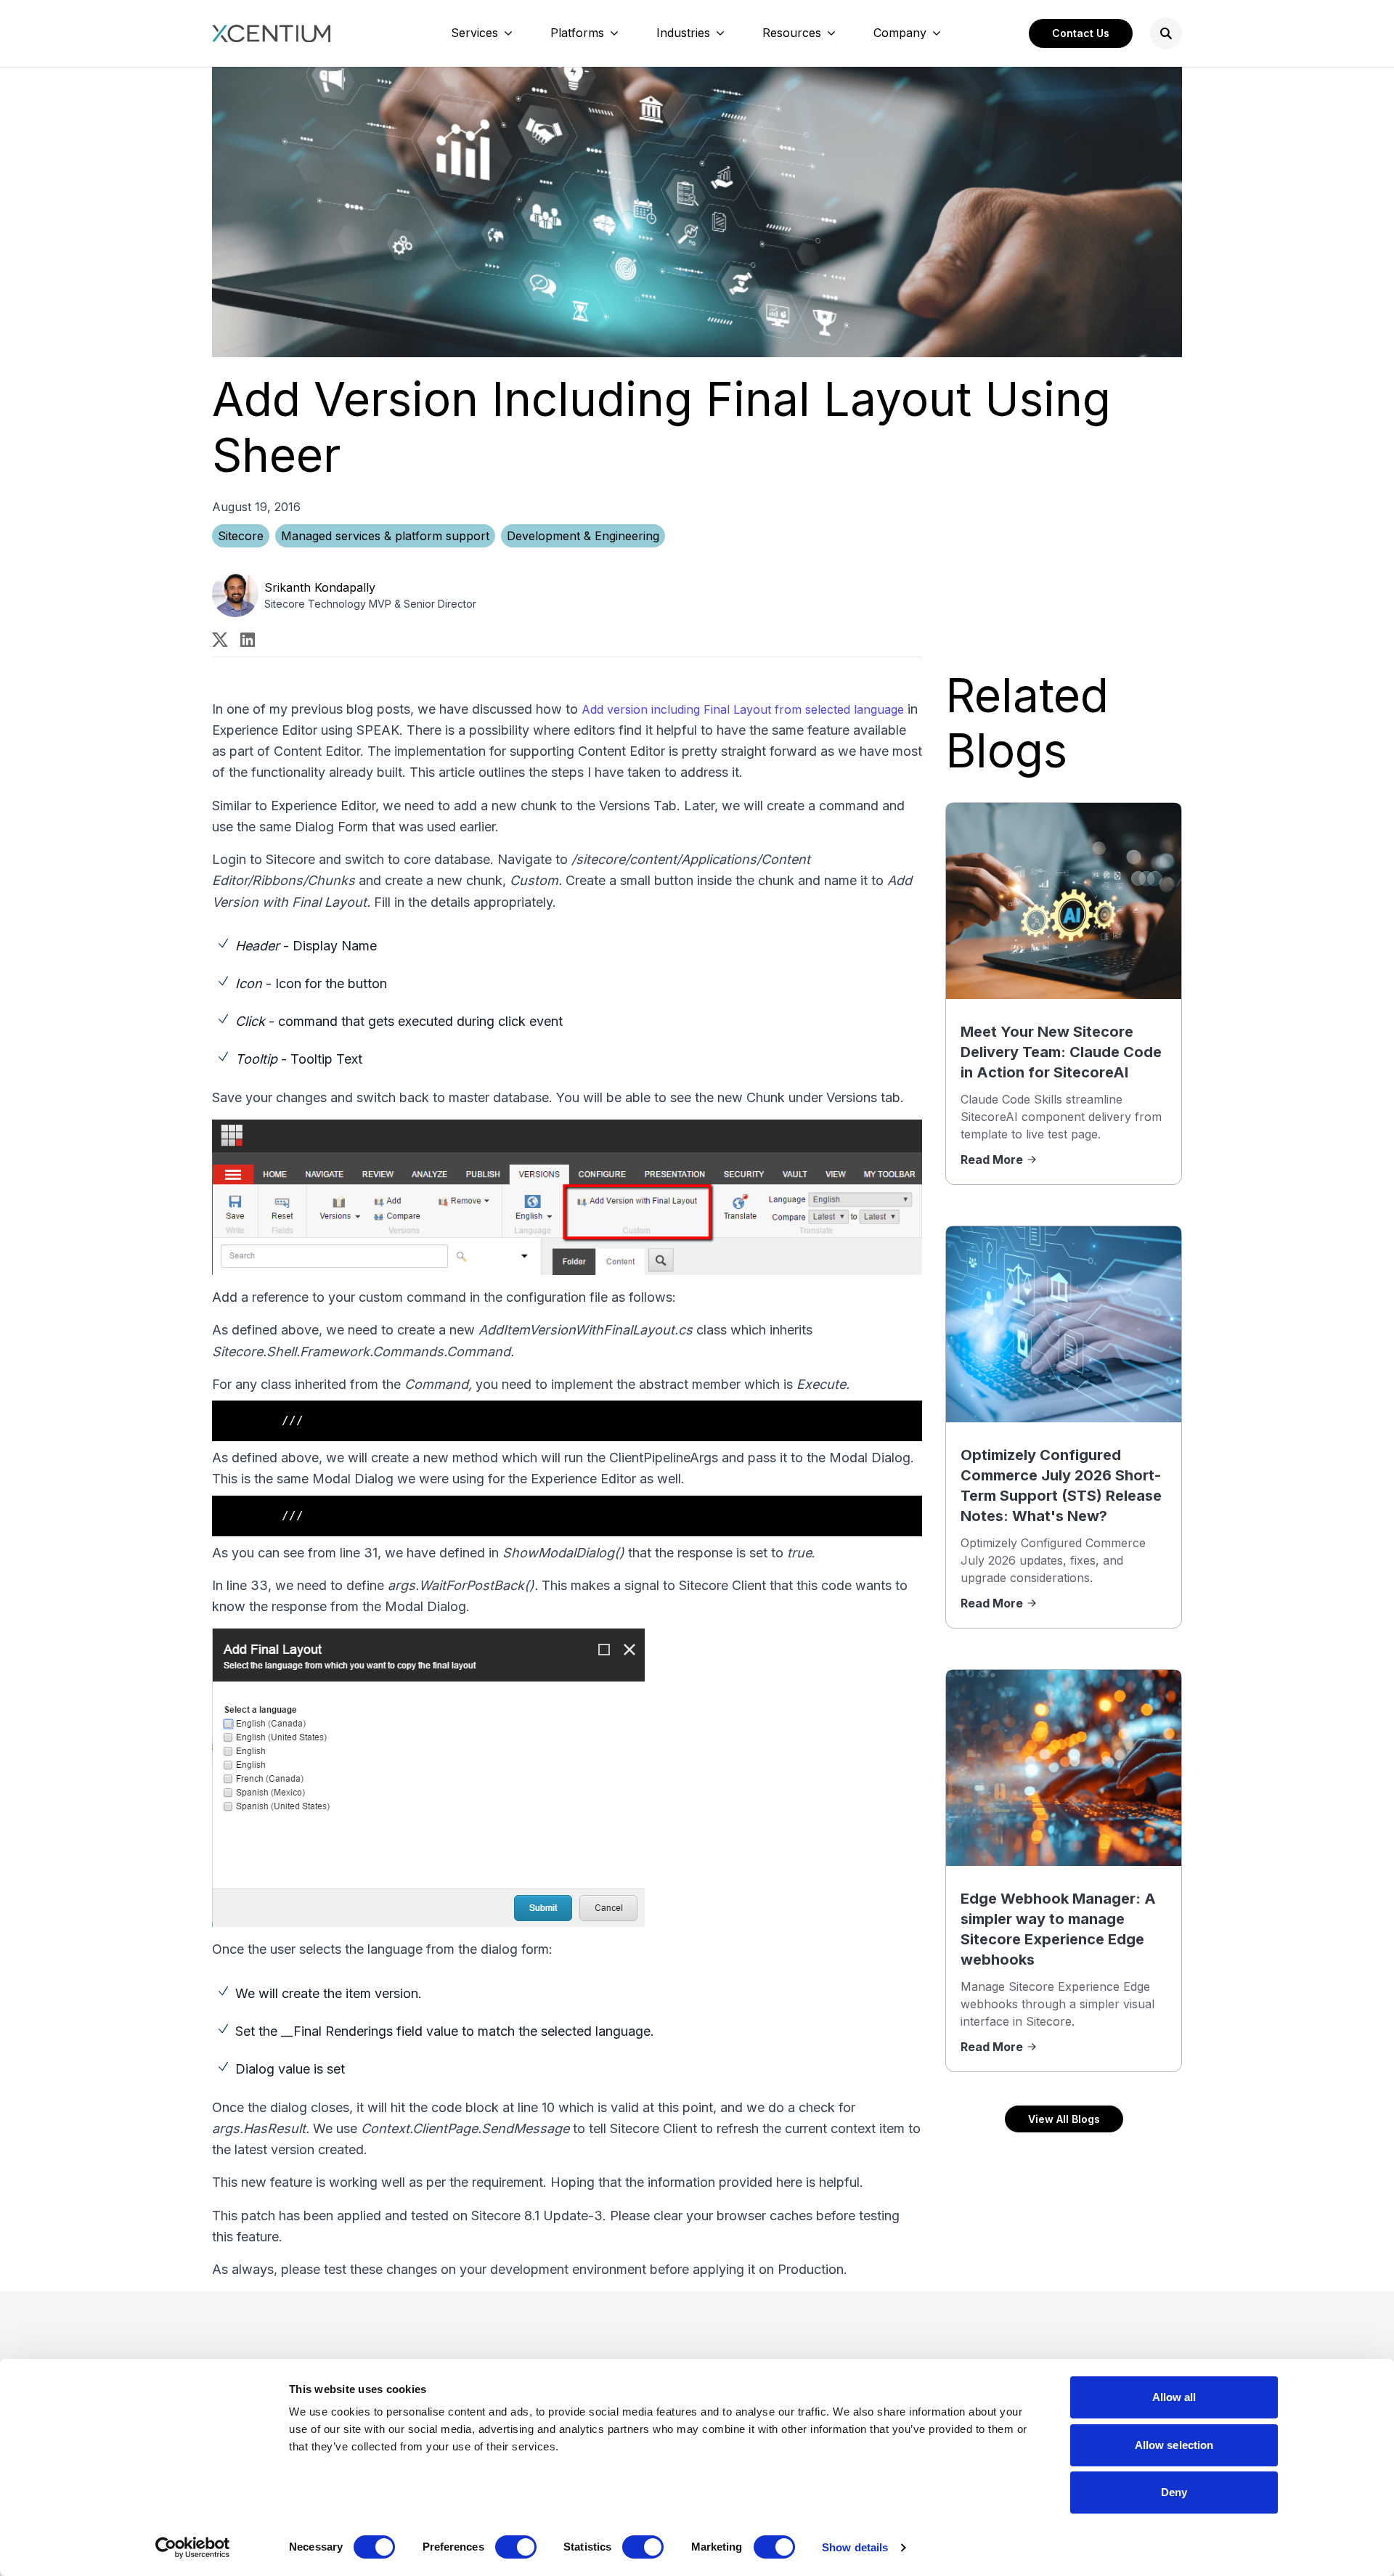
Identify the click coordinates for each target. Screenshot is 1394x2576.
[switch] (516, 2547)
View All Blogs (1064, 2119)
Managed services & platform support (385, 536)
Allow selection (1174, 2445)
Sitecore (241, 536)
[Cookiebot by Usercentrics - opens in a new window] (193, 2548)
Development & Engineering (583, 536)
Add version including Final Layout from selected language (743, 709)
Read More (992, 1159)
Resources (792, 33)
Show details (855, 2547)
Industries (683, 33)
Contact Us (1081, 33)
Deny (1174, 2492)
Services (474, 33)
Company (900, 33)
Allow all (1174, 2397)
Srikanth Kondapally (320, 587)
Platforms (577, 33)
